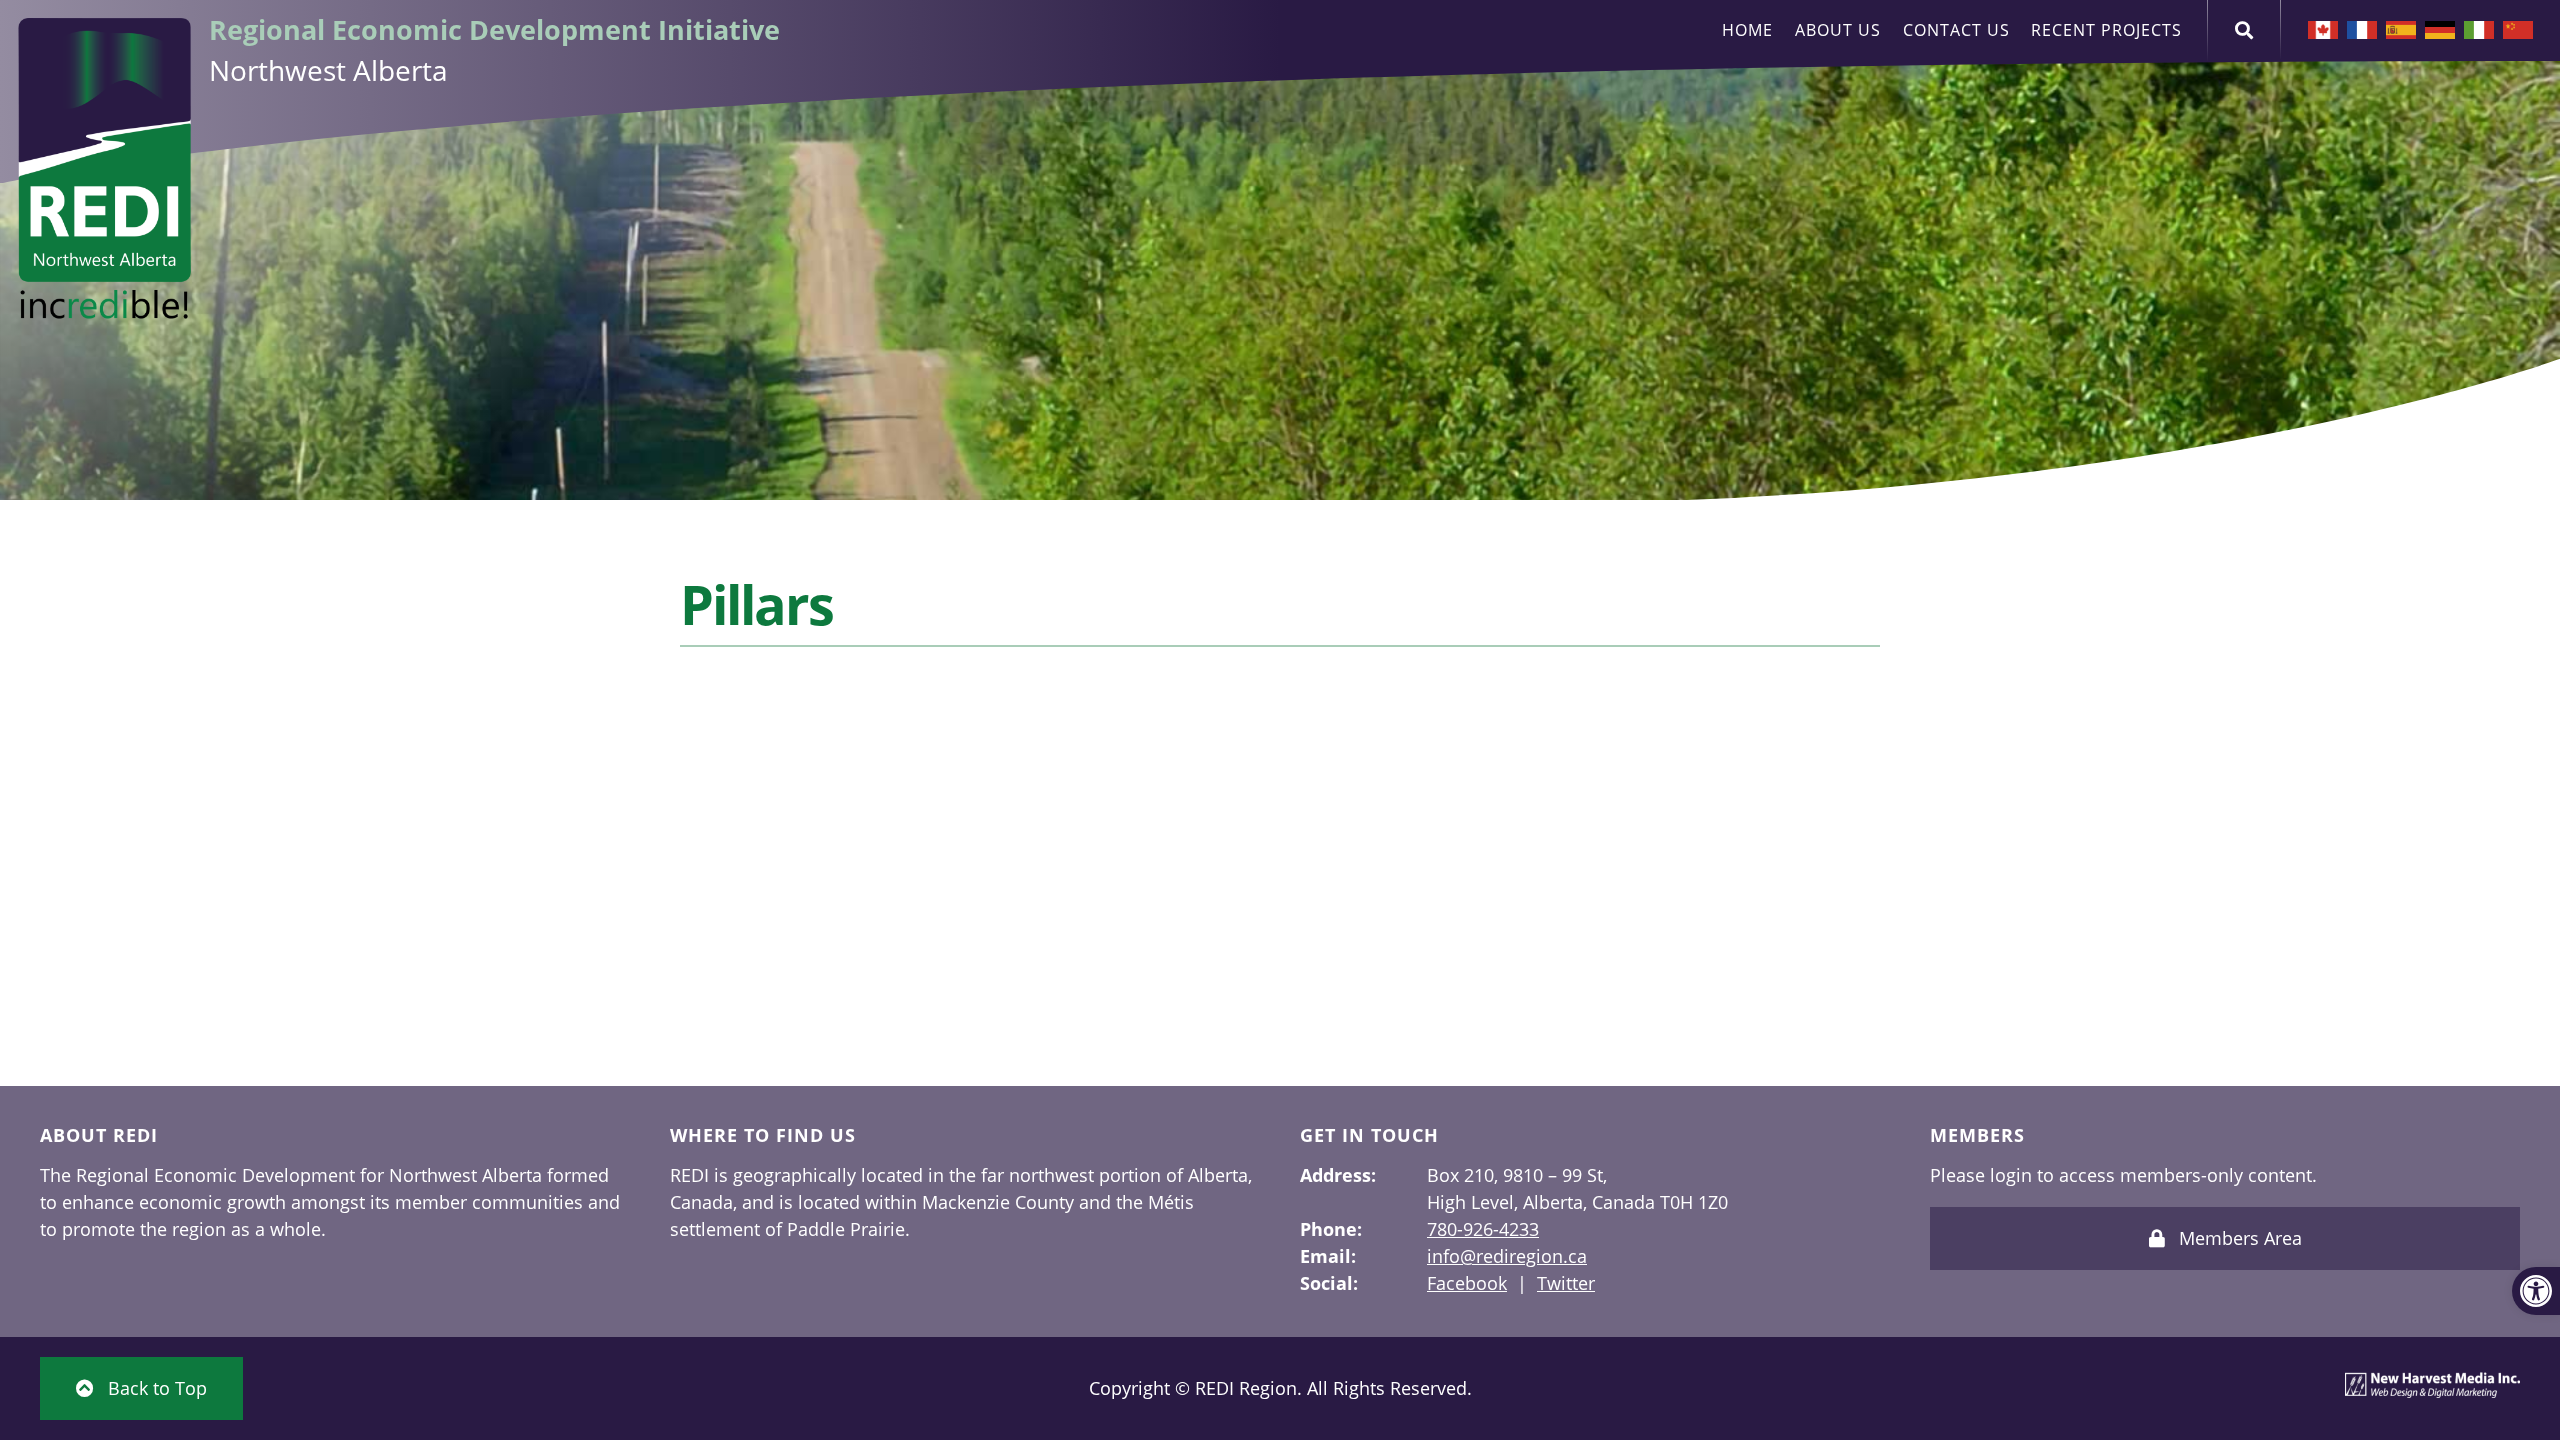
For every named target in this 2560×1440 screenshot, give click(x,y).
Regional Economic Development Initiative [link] (494, 29)
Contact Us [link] (1956, 30)
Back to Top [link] (155, 1388)
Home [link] (1747, 30)
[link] (2536, 1291)
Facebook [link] (1467, 1283)
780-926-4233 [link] (1483, 1229)
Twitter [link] (1566, 1283)
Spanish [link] (2401, 30)
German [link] (2440, 30)
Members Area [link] (2238, 1238)
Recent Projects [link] (2106, 30)
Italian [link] (2479, 30)
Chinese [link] (2518, 30)
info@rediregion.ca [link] (1507, 1256)
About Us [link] (1838, 30)
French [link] (2362, 30)
